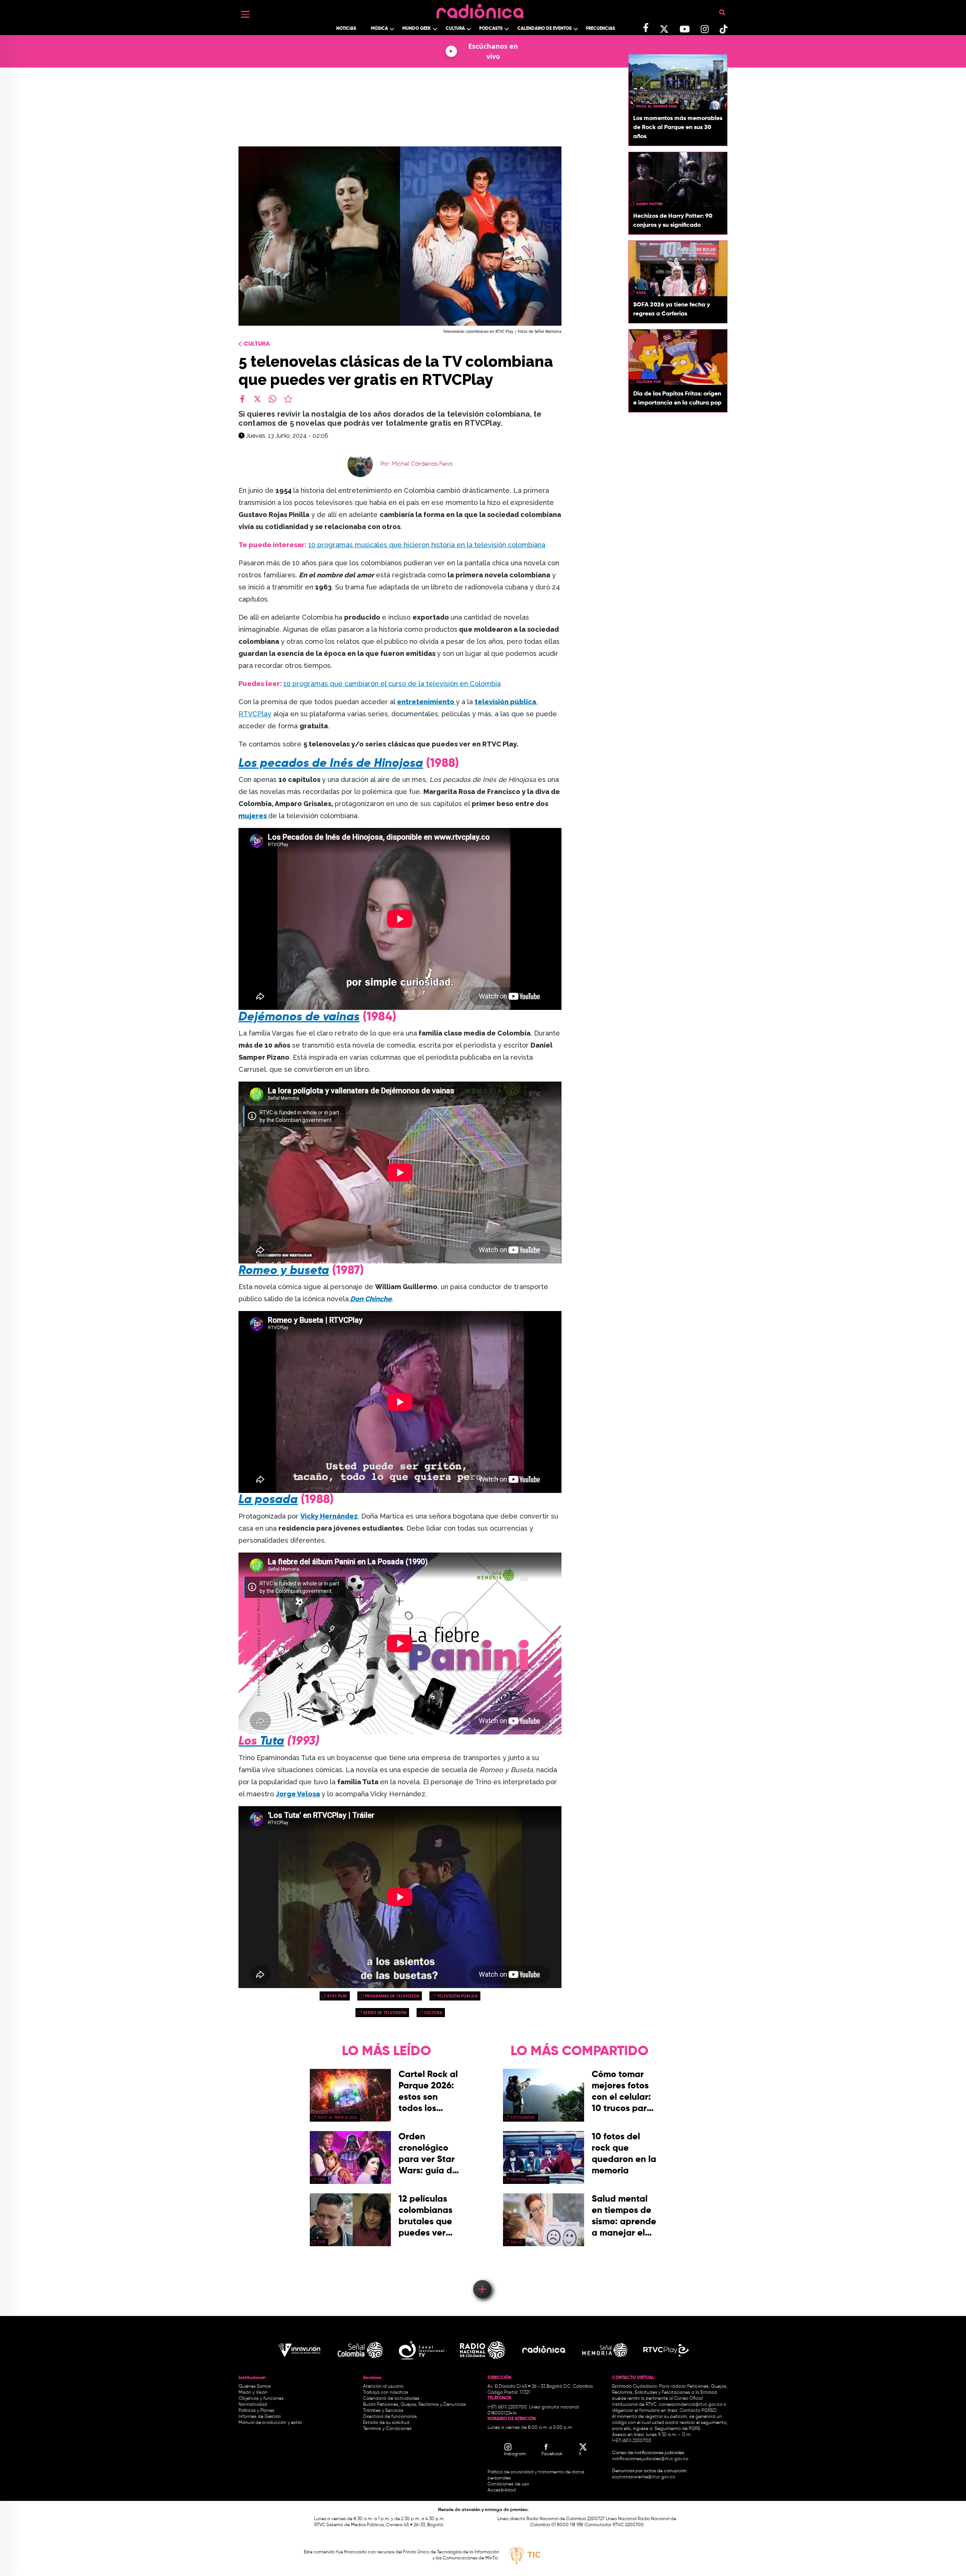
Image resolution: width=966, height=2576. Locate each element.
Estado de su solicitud (386, 2423)
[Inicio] (480, 9)
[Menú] (245, 14)
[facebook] (242, 399)
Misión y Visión (253, 2393)
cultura (433, 2013)
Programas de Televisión (392, 1996)
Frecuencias (601, 29)
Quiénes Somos (255, 2387)
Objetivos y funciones (261, 2399)
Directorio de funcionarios (390, 2417)
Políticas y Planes (256, 2411)
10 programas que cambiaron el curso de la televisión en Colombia (392, 684)
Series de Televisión (385, 2013)
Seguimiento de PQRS (678, 2429)
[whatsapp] (272, 399)
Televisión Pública (457, 1996)
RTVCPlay (255, 714)
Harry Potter (649, 204)
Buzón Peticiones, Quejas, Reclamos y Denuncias (415, 2405)
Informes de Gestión (260, 2417)
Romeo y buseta (284, 1271)
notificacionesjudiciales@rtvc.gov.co (650, 2459)
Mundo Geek (417, 29)
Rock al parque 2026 (657, 106)
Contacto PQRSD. (698, 2411)
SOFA (641, 293)
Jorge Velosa (298, 1794)
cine (321, 2180)
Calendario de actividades (391, 2399)
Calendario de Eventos (545, 29)
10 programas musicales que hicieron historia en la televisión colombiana (427, 545)
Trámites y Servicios (383, 2411)
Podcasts (491, 29)
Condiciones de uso (508, 2484)
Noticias (346, 29)
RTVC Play (337, 1996)
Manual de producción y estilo (270, 2423)
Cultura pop (649, 382)
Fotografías (523, 2117)
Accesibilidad (502, 2490)
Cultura (455, 29)
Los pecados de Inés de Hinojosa (331, 763)
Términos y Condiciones (387, 2429)
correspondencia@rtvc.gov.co (691, 2405)
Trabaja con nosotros (386, 2393)
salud (516, 2242)
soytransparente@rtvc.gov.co (644, 2477)
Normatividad (253, 2405)
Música (379, 29)
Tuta (271, 1741)
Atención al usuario (383, 2387)
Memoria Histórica (528, 2180)
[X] (257, 399)
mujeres (253, 816)
